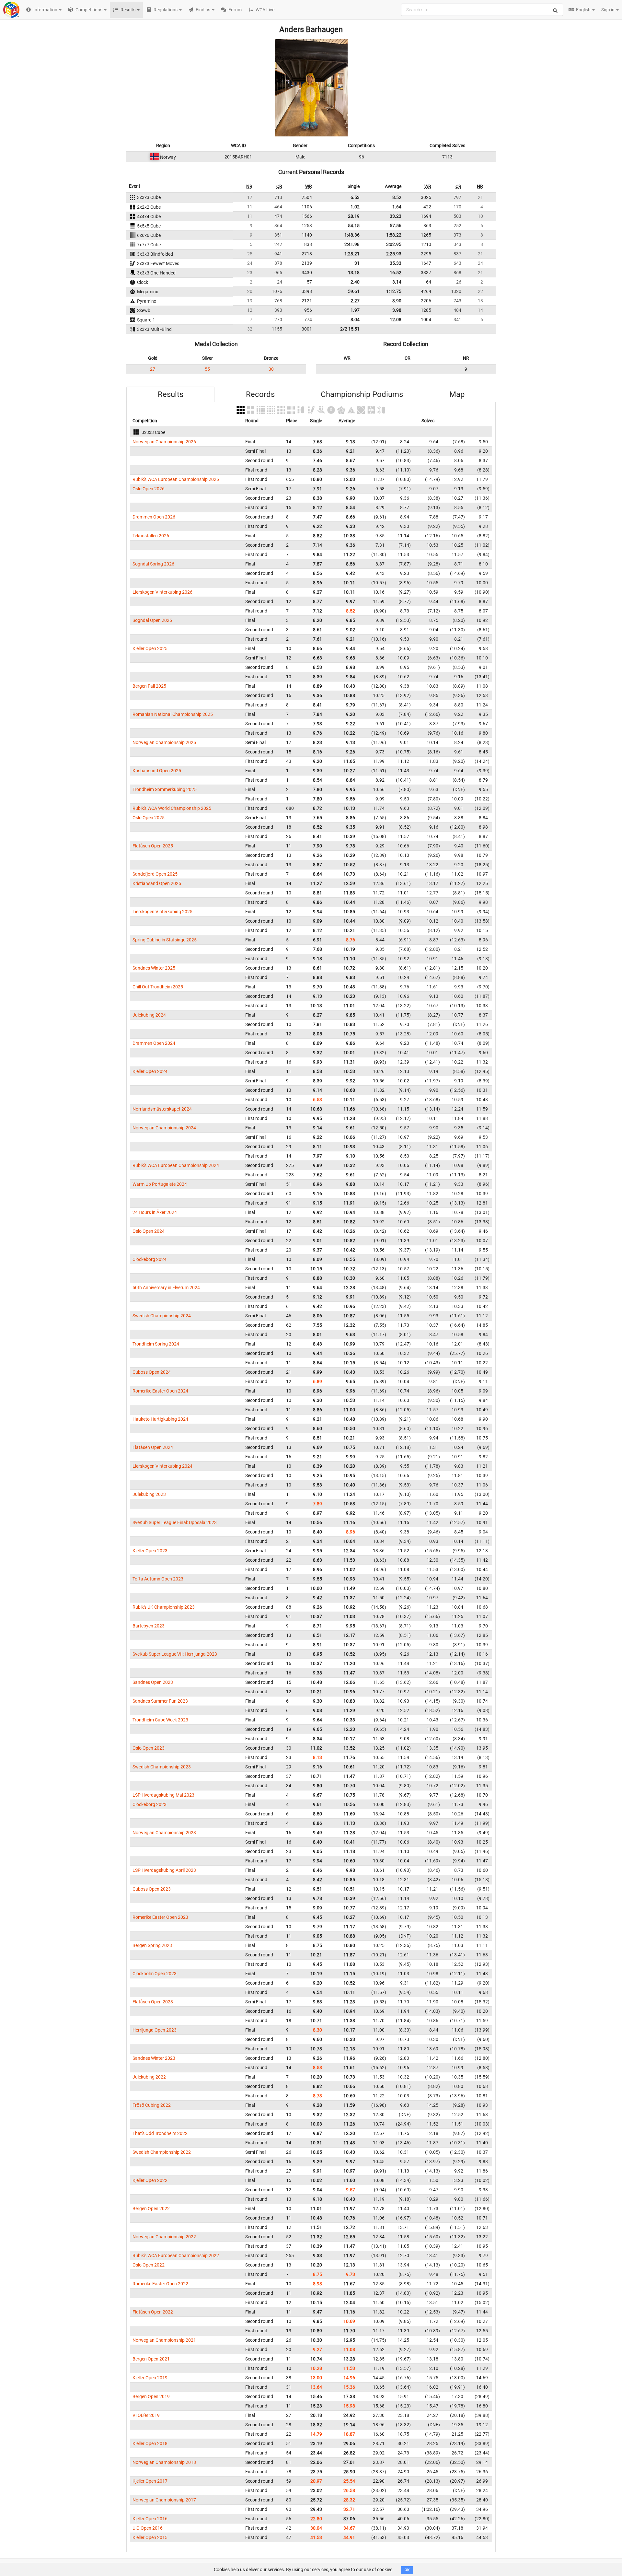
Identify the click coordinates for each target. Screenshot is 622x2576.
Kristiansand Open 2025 (157, 883)
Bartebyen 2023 (149, 1626)
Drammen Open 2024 (154, 1043)
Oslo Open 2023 (149, 1748)
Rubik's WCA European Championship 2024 (176, 1165)
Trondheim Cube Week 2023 (160, 1720)
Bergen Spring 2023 (152, 1945)
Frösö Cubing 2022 (152, 2105)
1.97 (355, 310)
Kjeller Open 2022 (150, 2180)
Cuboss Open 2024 (152, 1372)
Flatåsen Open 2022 (153, 2312)
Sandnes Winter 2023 (154, 2058)
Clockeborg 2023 (150, 1804)
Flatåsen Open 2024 (153, 1447)
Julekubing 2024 (149, 1015)
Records (260, 394)
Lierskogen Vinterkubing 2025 (162, 912)
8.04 (355, 320)
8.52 (397, 197)
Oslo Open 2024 (149, 1231)
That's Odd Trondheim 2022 (160, 2133)
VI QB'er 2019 (146, 2415)
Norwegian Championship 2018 (164, 2462)
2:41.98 (352, 244)
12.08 (396, 320)
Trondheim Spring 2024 (156, 1344)
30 (271, 369)
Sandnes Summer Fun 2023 (160, 1701)
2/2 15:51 (350, 329)
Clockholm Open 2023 (155, 1974)
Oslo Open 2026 (149, 489)
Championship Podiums (362, 394)
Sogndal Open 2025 (152, 620)
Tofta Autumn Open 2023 (158, 1579)
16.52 (396, 273)
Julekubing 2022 (149, 2077)
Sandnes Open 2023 (153, 1682)
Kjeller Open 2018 (150, 2443)
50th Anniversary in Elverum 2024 (166, 1288)
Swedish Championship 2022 (162, 2152)
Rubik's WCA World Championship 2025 (172, 808)
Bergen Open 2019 (151, 2396)
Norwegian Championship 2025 (164, 742)
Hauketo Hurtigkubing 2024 (160, 1419)
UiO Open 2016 (148, 2528)
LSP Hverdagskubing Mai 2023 (163, 1795)
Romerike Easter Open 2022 (160, 2284)
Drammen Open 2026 (154, 517)
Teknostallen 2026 (151, 536)
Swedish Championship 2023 (162, 1767)
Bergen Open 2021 (151, 2359)
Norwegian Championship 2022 (164, 2237)
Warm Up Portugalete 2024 (160, 1184)
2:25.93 (394, 254)
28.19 (354, 216)
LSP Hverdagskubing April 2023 (164, 1870)
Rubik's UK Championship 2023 (164, 1607)
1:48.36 (352, 235)
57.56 (396, 226)
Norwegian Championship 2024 (164, 1128)
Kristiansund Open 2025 (157, 771)
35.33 (396, 263)
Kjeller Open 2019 (150, 2378)
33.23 (396, 216)
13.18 (354, 273)
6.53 (355, 197)
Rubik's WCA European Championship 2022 (176, 2255)
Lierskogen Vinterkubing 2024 (162, 1466)
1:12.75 (394, 291)
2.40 (355, 282)
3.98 (397, 310)
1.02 (355, 207)
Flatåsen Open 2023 (153, 2002)
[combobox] (482, 10)
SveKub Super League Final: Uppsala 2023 (175, 1522)
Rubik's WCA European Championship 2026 (176, 479)
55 (207, 369)
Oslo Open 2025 (149, 818)
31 (357, 263)
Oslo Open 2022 (149, 2265)
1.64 (397, 207)
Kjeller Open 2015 (150, 2537)
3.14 (397, 282)
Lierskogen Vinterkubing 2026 (162, 592)
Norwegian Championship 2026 (164, 442)
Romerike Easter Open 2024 (160, 1391)
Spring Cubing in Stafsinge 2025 (165, 940)
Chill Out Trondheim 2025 (158, 987)
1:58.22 (394, 235)
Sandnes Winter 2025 (154, 968)
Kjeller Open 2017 (150, 2481)
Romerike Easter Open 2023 (160, 1917)
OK (407, 2570)
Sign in (608, 10)
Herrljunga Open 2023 (155, 2030)
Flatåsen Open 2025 (153, 846)
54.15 (354, 226)
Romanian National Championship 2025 (173, 714)
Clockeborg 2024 (150, 1259)
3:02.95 (394, 244)
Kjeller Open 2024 (150, 1071)
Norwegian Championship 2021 (164, 2340)
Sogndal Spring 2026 (153, 564)
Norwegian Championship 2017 (164, 2500)
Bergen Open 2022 (151, 2209)
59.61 (354, 291)
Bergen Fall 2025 (149, 686)
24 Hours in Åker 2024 (155, 1212)
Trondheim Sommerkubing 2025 (165, 789)
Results (171, 394)
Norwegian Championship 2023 (164, 1833)
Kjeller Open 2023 (150, 1551)
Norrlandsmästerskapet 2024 (162, 1109)
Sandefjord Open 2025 (155, 874)
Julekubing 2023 (149, 1494)
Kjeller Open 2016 (150, 2519)
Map (457, 394)
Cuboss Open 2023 (152, 1889)
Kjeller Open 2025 (150, 648)
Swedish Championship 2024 (162, 1316)
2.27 (355, 301)
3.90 (397, 301)
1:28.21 (352, 254)
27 (153, 369)
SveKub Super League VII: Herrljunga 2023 (175, 1654)
